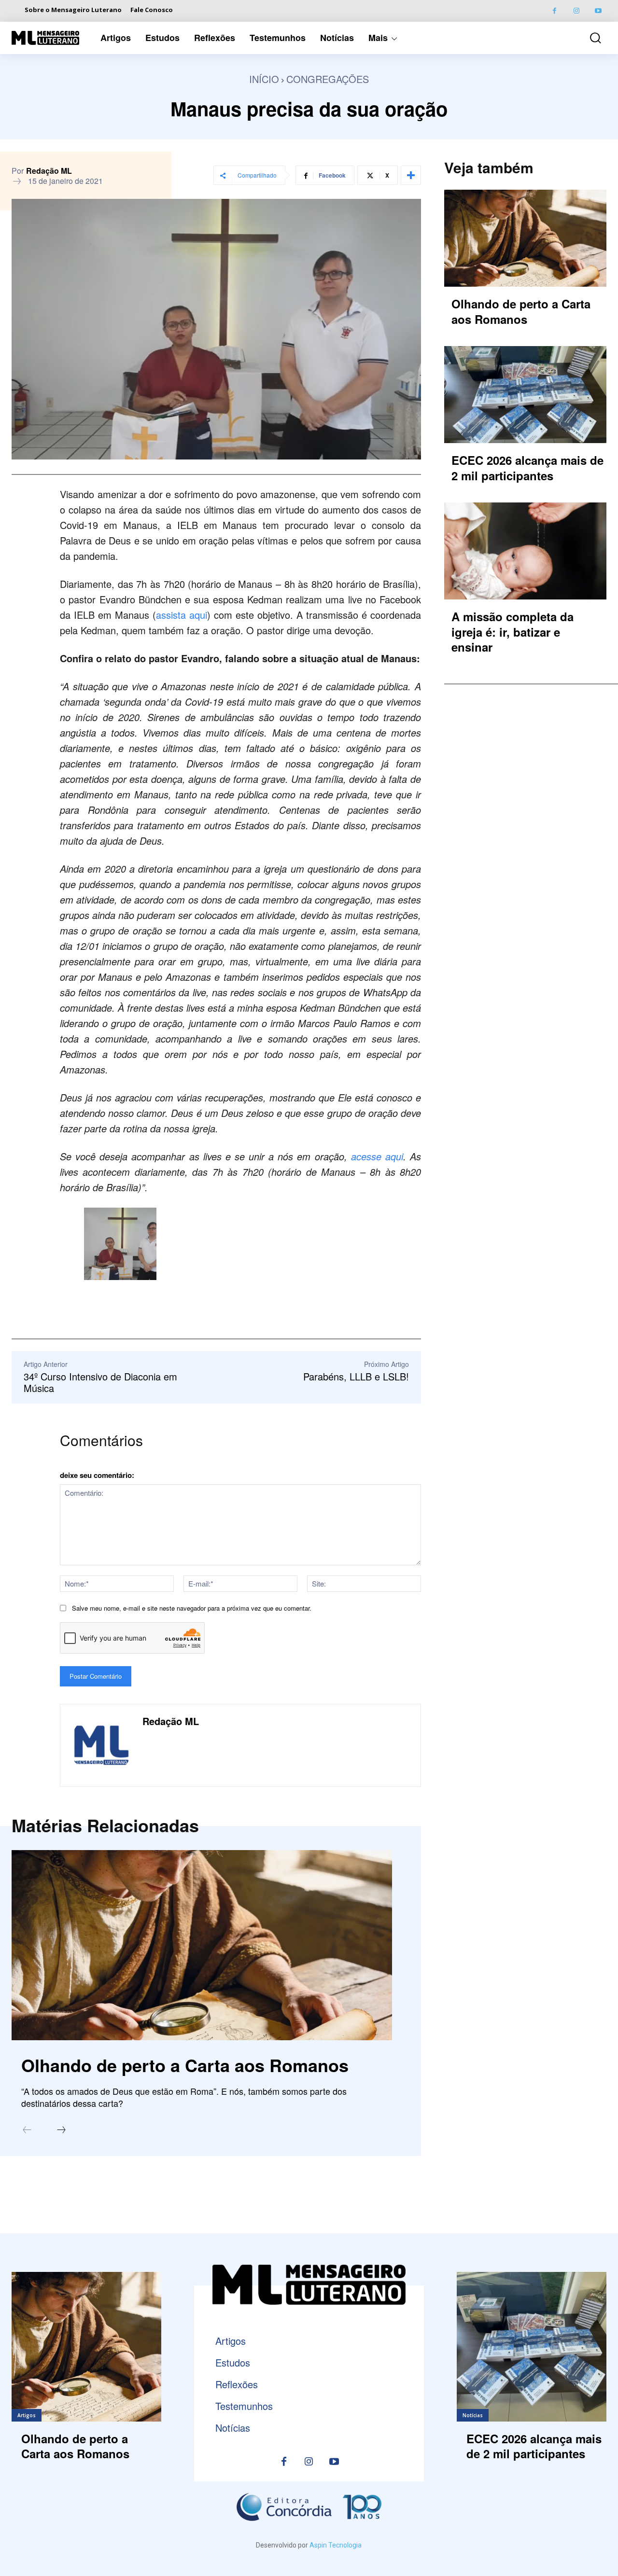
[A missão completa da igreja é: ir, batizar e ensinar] (525, 551)
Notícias (473, 2415)
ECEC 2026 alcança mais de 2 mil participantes (527, 467)
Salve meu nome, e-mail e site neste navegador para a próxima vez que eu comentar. (192, 1608)
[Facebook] (555, 11)
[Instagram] (576, 11)
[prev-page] (27, 2130)
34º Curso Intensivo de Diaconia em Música (100, 1382)
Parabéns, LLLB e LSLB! (356, 1376)
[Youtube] (598, 11)
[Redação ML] (101, 1745)
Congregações (328, 79)
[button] (591, 38)
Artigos (27, 2415)
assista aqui (182, 615)
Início (264, 79)
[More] (411, 175)
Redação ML (49, 171)
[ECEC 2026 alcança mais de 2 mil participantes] (525, 395)
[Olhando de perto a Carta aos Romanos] (202, 1945)
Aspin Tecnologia (336, 2545)
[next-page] (61, 2130)
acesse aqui (377, 1156)
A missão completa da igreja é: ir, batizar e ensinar (513, 631)
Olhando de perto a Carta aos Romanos (185, 2065)
